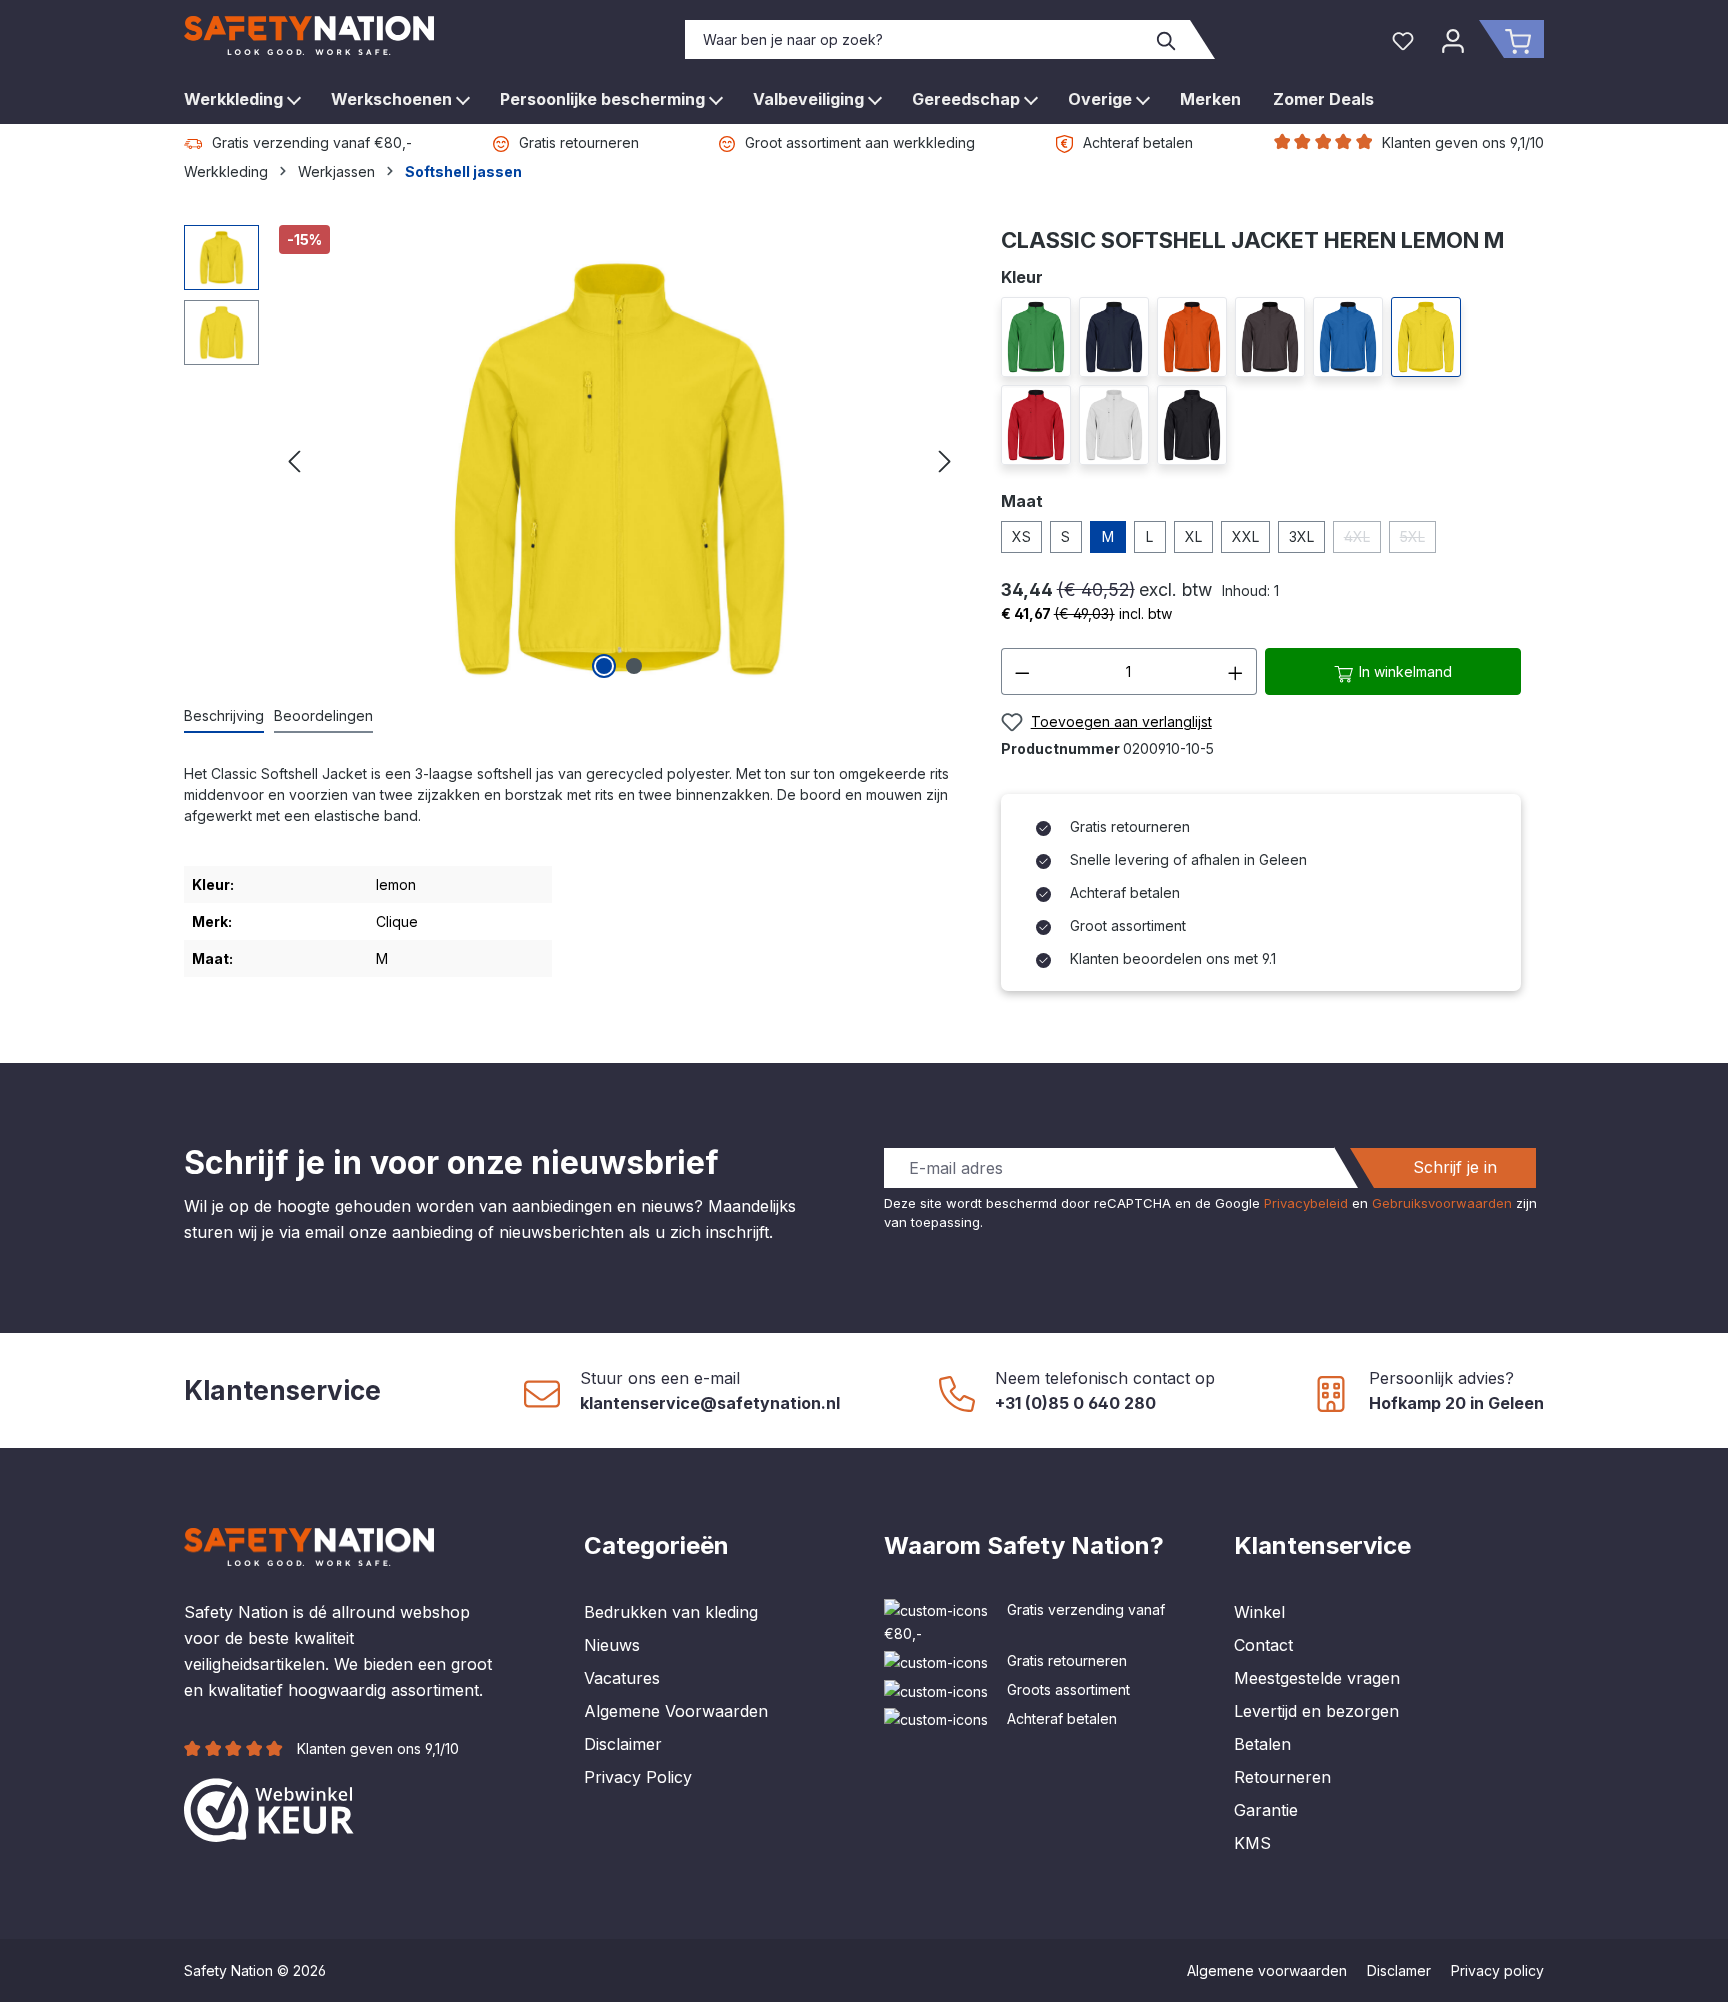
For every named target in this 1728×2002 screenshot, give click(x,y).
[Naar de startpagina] (309, 35)
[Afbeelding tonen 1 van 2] (604, 666)
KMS (1252, 1843)
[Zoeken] (1167, 39)
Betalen (1262, 1744)
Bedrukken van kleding (671, 1612)
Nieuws (612, 1645)
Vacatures (622, 1678)
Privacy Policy (638, 1777)
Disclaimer (623, 1744)
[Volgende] (945, 454)
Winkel (1259, 1612)
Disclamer (1399, 1970)
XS (1021, 536)
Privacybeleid (1306, 1203)
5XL (1418, 540)
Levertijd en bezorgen (1316, 1711)
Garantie (1266, 1810)
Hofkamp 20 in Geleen (1456, 1403)
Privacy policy (1497, 1970)
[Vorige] (294, 454)
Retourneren (1282, 1777)
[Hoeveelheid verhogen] (1236, 671)
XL (1193, 536)
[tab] (224, 716)
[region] (572, 454)
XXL (1245, 536)
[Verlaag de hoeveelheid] (1022, 671)
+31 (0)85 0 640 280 (1075, 1403)
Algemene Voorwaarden (676, 1711)
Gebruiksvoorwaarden (1442, 1203)
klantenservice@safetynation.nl (710, 1403)
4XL (1362, 540)
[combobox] (915, 39)
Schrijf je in (1455, 1167)
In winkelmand (1403, 671)
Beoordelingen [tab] (323, 715)
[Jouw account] (1453, 39)
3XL (1301, 536)
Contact (1263, 1645)
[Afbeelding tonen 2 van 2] (634, 666)
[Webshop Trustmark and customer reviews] (269, 1808)
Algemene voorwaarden (1267, 1970)
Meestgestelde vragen (1317, 1678)
